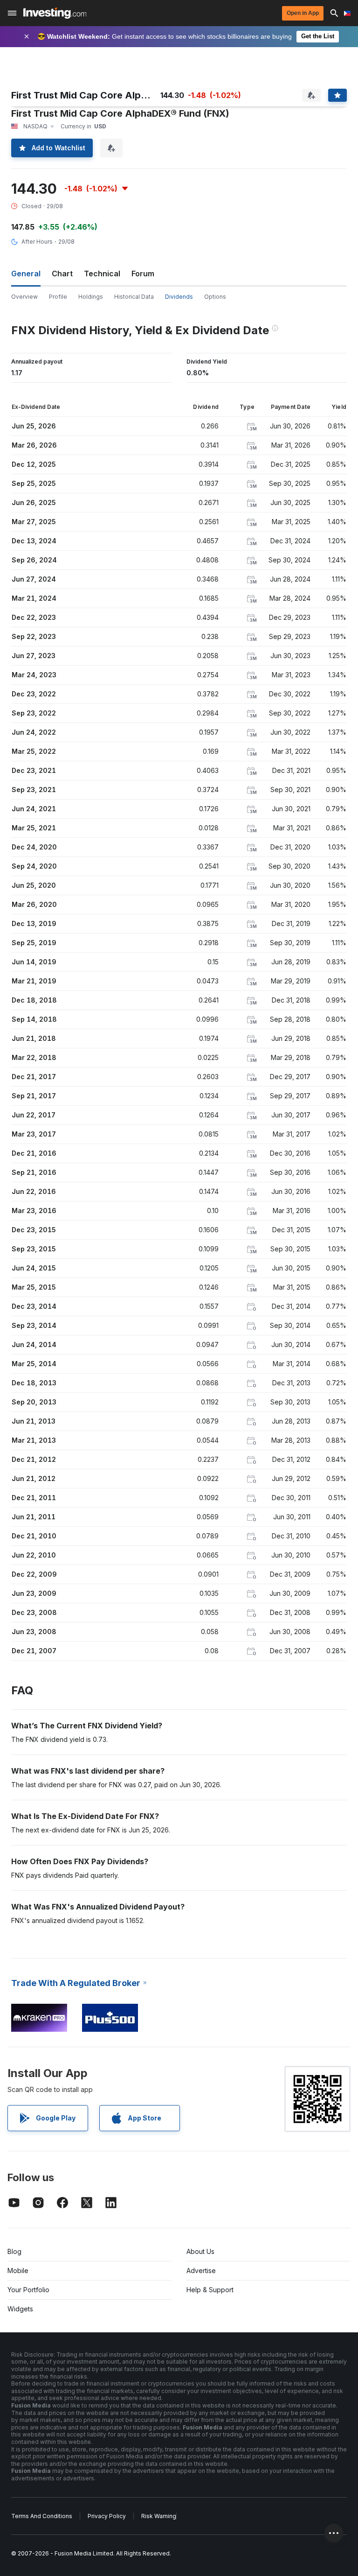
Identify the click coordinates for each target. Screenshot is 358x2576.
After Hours (37, 242)
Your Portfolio (28, 2290)
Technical (102, 274)
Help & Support (210, 2290)
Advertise (201, 2271)
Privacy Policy (107, 2516)
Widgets (20, 2309)
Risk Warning (159, 2516)
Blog (14, 2251)
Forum (143, 274)
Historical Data (134, 297)
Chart (62, 274)
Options (215, 297)
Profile (58, 297)
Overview (24, 297)
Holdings (91, 297)
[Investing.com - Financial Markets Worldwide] (55, 13)
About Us (200, 2251)
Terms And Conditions (42, 2516)
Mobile (18, 2271)
